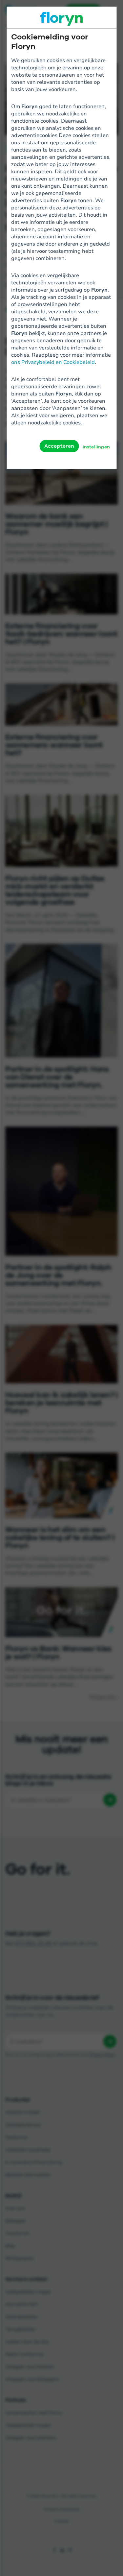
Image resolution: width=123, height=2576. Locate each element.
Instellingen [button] (96, 447)
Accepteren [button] (59, 446)
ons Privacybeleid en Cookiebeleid (53, 362)
